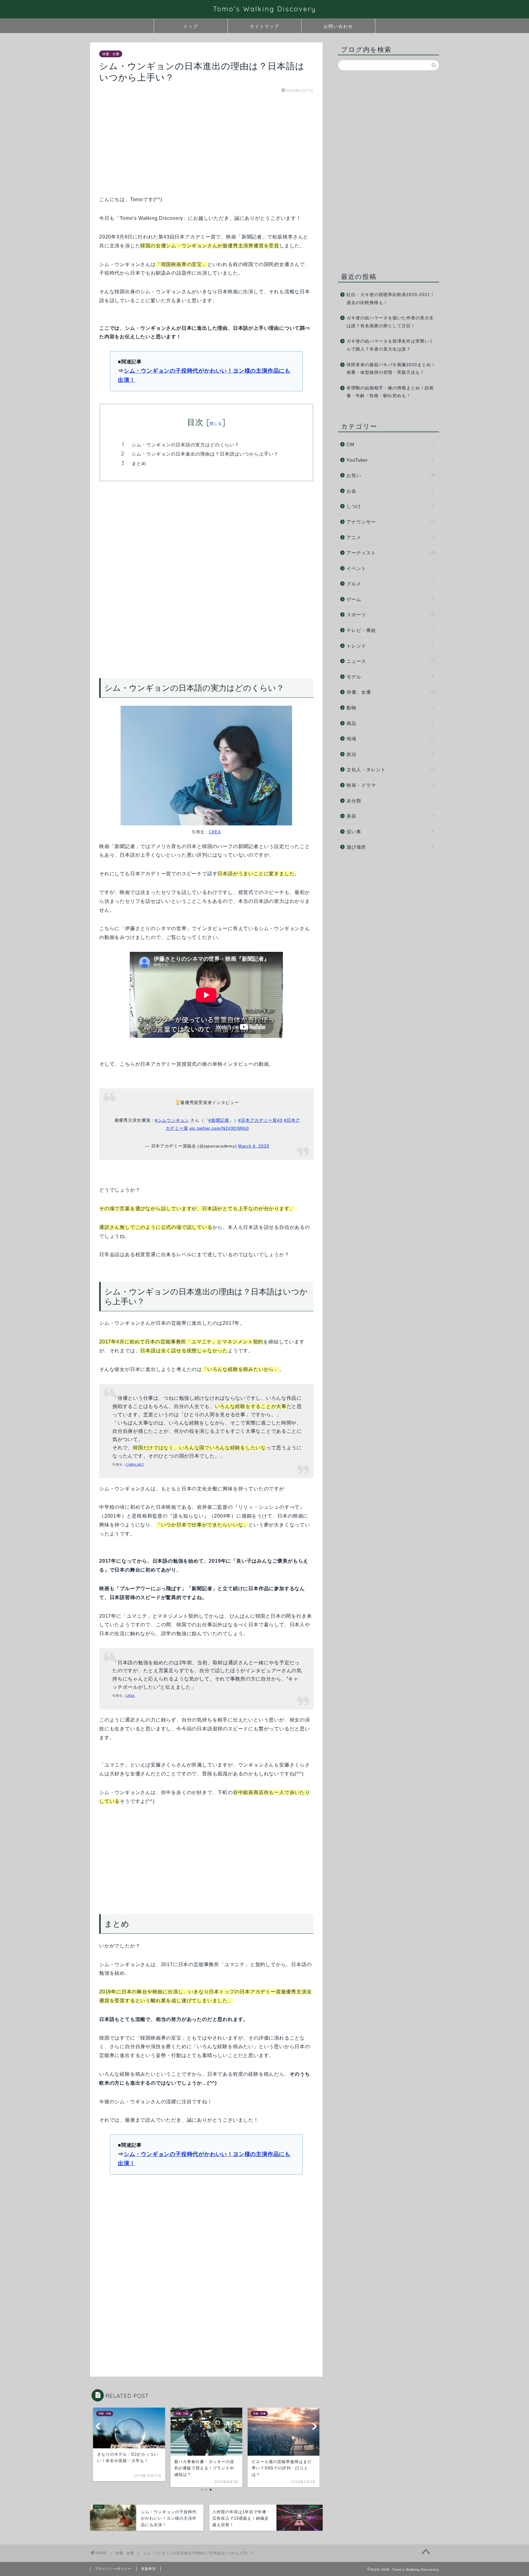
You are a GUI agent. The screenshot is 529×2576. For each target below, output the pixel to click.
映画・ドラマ (390, 785)
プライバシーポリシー (113, 2569)
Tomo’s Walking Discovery (265, 9)
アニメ (390, 537)
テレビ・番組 (390, 630)
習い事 (390, 832)
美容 (390, 816)
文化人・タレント (390, 770)
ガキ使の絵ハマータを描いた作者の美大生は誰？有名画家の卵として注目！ (390, 322)
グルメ (390, 584)
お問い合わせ (338, 26)
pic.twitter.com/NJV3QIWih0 (219, 1128)
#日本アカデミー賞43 (260, 1120)
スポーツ (390, 615)
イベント (390, 568)
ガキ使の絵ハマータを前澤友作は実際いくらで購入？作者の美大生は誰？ (390, 345)
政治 (390, 754)
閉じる (216, 424)
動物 (390, 708)
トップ (191, 26)
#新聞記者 (219, 1120)
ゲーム (390, 599)
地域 (390, 739)
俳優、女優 (111, 54)
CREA (215, 832)
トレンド (390, 646)
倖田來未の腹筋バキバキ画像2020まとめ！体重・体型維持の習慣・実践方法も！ (391, 369)
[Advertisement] (206, 144)
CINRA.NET (135, 1464)
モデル (390, 677)
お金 (390, 491)
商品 (390, 723)
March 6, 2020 (254, 1146)
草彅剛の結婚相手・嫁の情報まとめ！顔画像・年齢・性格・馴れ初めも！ (390, 392)
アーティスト (391, 553)
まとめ (139, 463)
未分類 (390, 801)
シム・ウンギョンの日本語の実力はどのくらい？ (186, 445)
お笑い (390, 475)
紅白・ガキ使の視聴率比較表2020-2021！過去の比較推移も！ (391, 299)
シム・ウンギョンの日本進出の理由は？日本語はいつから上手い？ (205, 454)
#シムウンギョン (172, 1120)
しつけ (390, 506)
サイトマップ (264, 26)
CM (390, 444)
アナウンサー (390, 522)
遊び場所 (390, 847)
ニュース (390, 661)
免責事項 (148, 2569)
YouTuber (390, 460)
